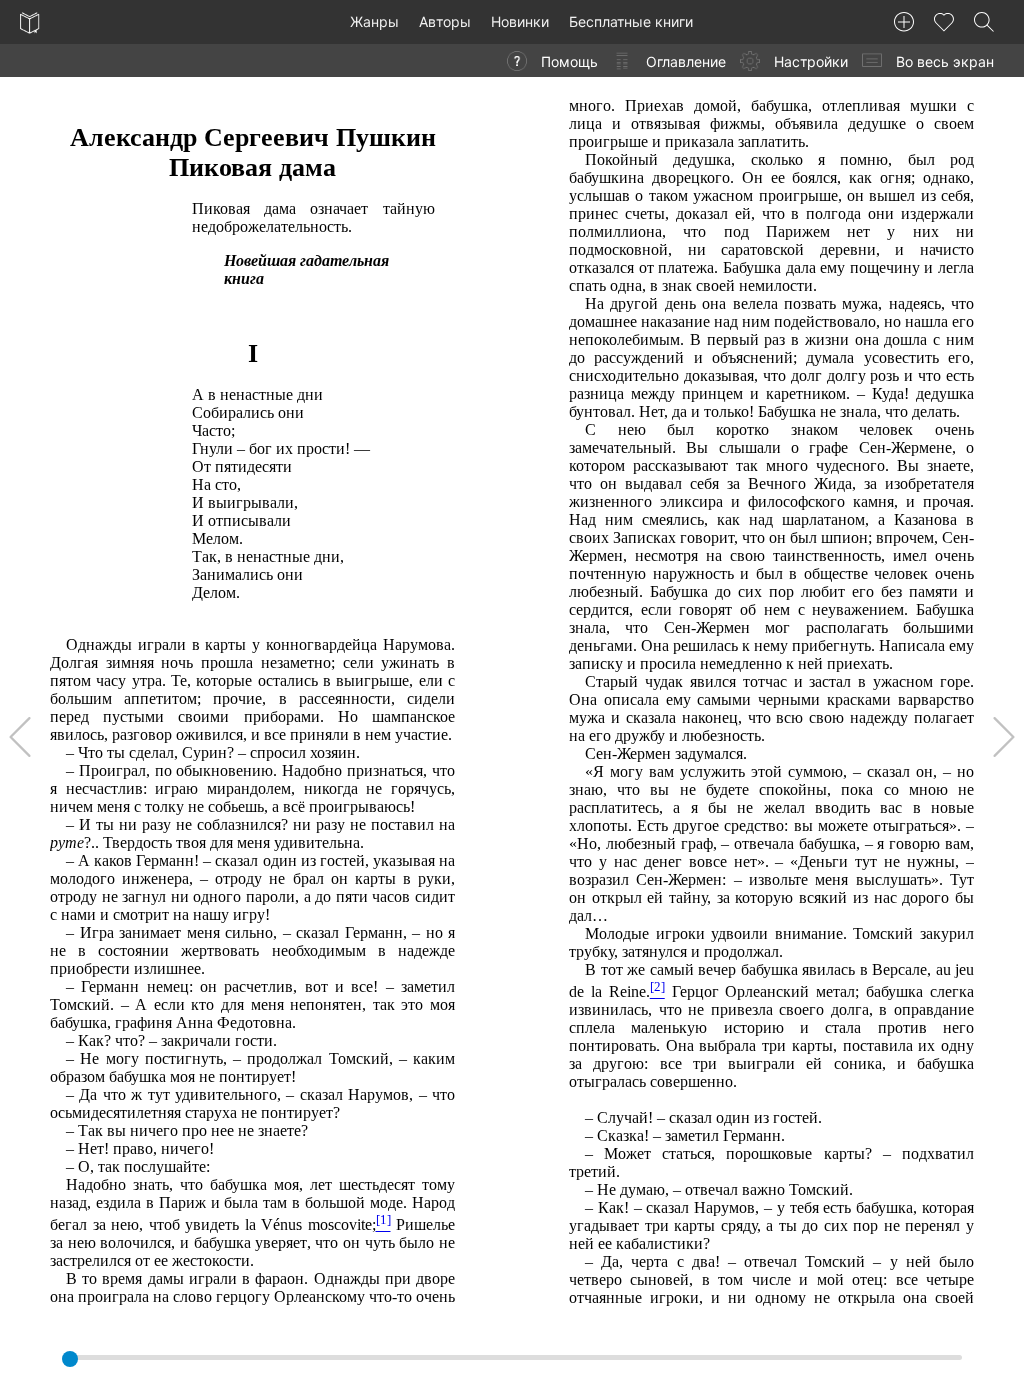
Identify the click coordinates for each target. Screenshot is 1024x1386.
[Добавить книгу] (904, 22)
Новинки (520, 21)
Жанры (374, 21)
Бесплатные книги (631, 21)
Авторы (445, 21)
